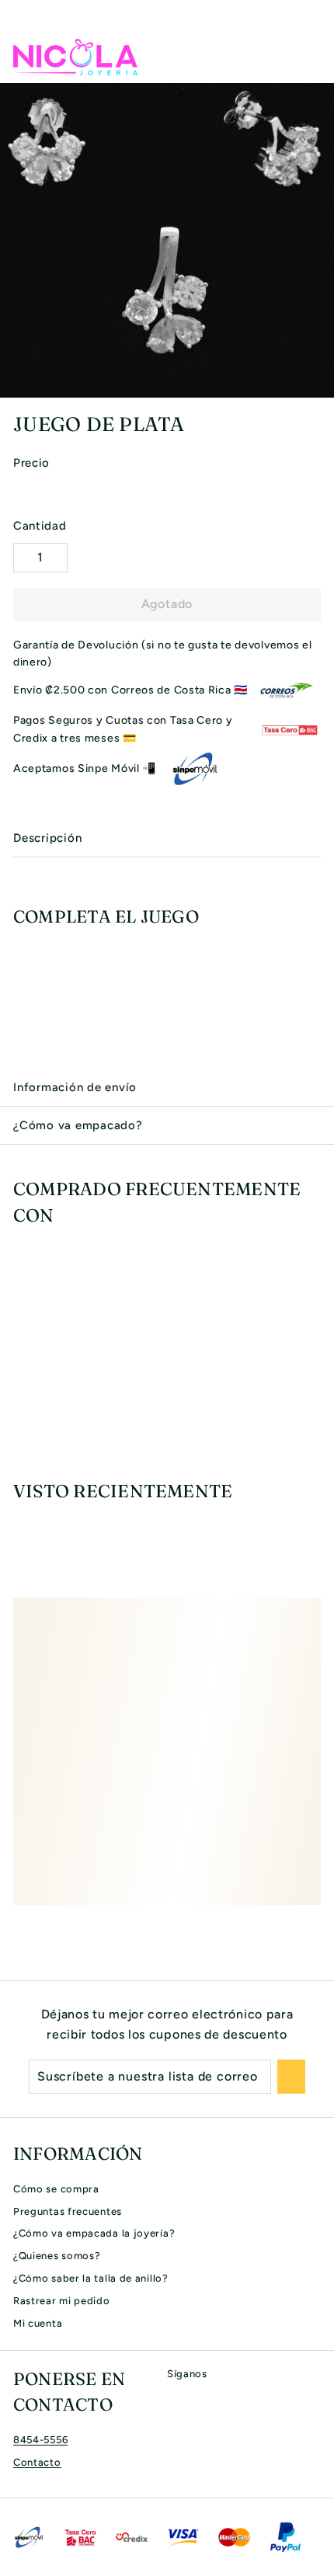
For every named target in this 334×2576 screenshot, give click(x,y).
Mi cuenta (38, 2323)
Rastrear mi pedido (62, 2301)
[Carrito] (308, 57)
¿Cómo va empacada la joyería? (94, 2233)
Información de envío (75, 1087)
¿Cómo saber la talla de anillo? (91, 2278)
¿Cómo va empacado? (78, 1125)
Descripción (47, 838)
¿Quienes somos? (57, 2256)
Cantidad (40, 526)
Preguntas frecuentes (68, 2211)
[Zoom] (320, 384)
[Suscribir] (291, 2077)
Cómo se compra (56, 2189)
